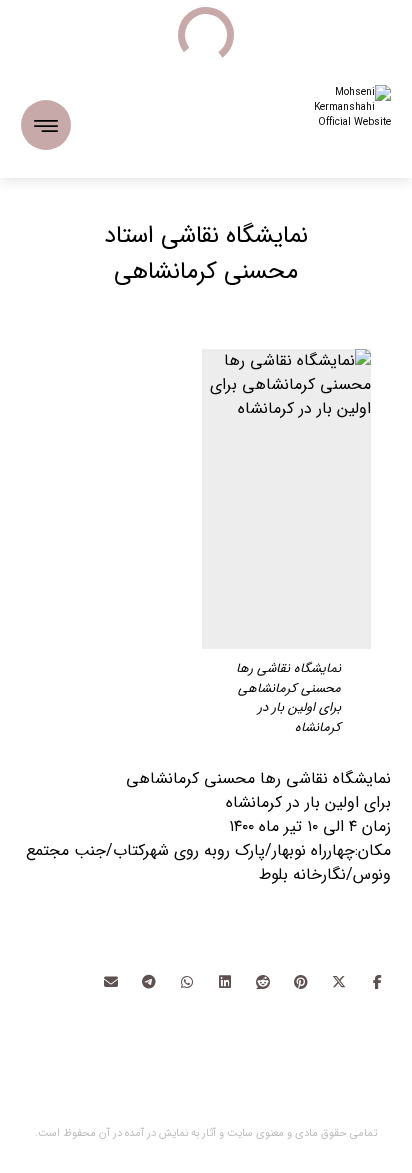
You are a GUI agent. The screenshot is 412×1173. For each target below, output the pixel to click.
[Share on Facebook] (377, 982)
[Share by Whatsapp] (187, 982)
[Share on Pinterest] (301, 982)
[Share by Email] (111, 982)
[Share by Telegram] (149, 982)
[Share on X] (339, 982)
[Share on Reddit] (263, 982)
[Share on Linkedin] (225, 982)
